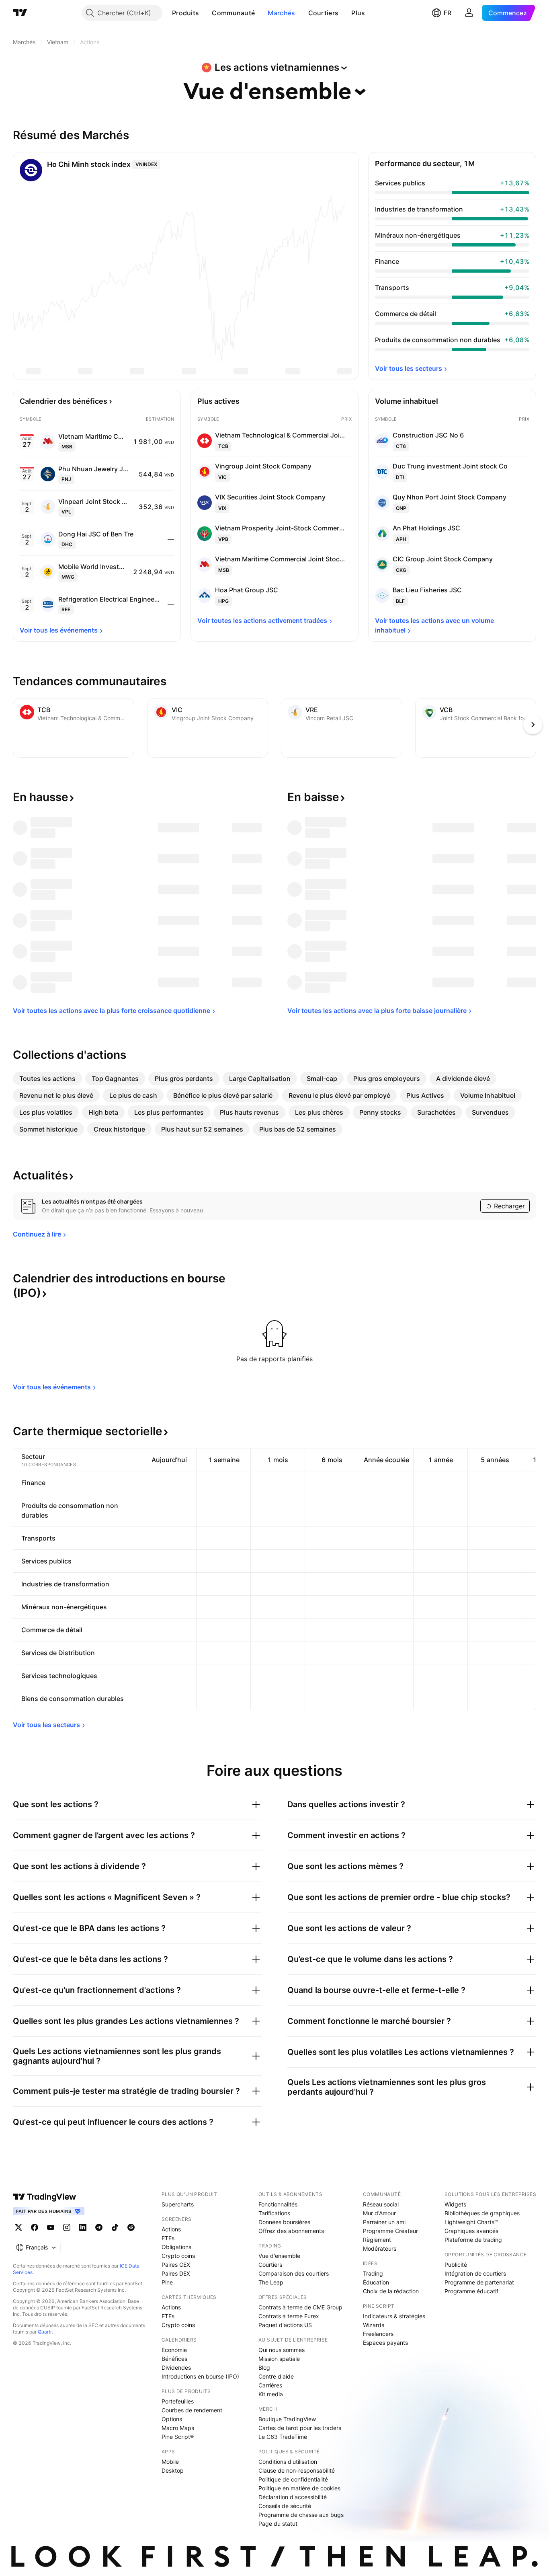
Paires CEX (176, 2265)
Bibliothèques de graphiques (482, 2213)
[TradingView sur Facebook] (35, 2227)
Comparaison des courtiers (294, 2273)
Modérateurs (380, 2248)
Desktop (173, 2470)
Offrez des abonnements (291, 2231)
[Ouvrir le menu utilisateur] (469, 13)
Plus (358, 13)
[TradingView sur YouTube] (51, 2227)
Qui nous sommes (282, 2350)
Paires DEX (176, 2273)
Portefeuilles (178, 2401)
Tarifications (274, 2213)
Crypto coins (178, 2256)
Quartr (45, 2332)
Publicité (456, 2265)
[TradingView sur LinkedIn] (83, 2227)
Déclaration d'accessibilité (293, 2497)
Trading (373, 2273)
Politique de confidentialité (293, 2479)
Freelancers (378, 2334)
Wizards (374, 2325)
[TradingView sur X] (18, 2227)
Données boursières (284, 2222)
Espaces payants (385, 2343)
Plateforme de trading (473, 2240)
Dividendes (176, 2367)
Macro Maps (178, 2428)
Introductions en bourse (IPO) (200, 2376)
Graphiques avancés (471, 2231)
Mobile (170, 2462)
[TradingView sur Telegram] (99, 2227)
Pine (167, 2282)
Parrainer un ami (384, 2222)
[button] (205, 13)
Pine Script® (178, 2437)
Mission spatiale (279, 2359)
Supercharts (178, 2204)
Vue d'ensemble (279, 2256)
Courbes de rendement (192, 2410)
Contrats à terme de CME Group (300, 2307)
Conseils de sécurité (285, 2506)
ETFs (168, 2238)
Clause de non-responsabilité (297, 2470)
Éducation (376, 2282)
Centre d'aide (276, 2376)
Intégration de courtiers (475, 2273)
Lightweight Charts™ (471, 2222)
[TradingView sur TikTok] (115, 2227)
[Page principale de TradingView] (20, 13)
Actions (171, 2229)
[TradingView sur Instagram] (67, 2227)
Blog (264, 2367)
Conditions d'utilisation (288, 2462)
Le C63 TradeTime (283, 2437)
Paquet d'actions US (285, 2325)
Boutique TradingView (287, 2419)
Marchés (281, 13)
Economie (174, 2350)
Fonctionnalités (278, 2204)
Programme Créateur (390, 2231)
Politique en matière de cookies (299, 2488)
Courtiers (324, 13)
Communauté (233, 13)
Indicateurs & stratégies (394, 2316)
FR (448, 13)
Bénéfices (174, 2359)
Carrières (270, 2385)
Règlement (377, 2240)
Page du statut (278, 2524)
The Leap (271, 2282)
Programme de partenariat (479, 2282)
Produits (185, 13)
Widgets (455, 2204)
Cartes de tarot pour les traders (300, 2428)
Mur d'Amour (379, 2213)
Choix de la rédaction (391, 2291)
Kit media (271, 2394)
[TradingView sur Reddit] (131, 2227)
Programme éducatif (471, 2291)
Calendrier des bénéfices (64, 401)
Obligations (176, 2247)
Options (172, 2419)
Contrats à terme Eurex (289, 2316)
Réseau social (381, 2204)
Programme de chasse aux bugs (301, 2515)
